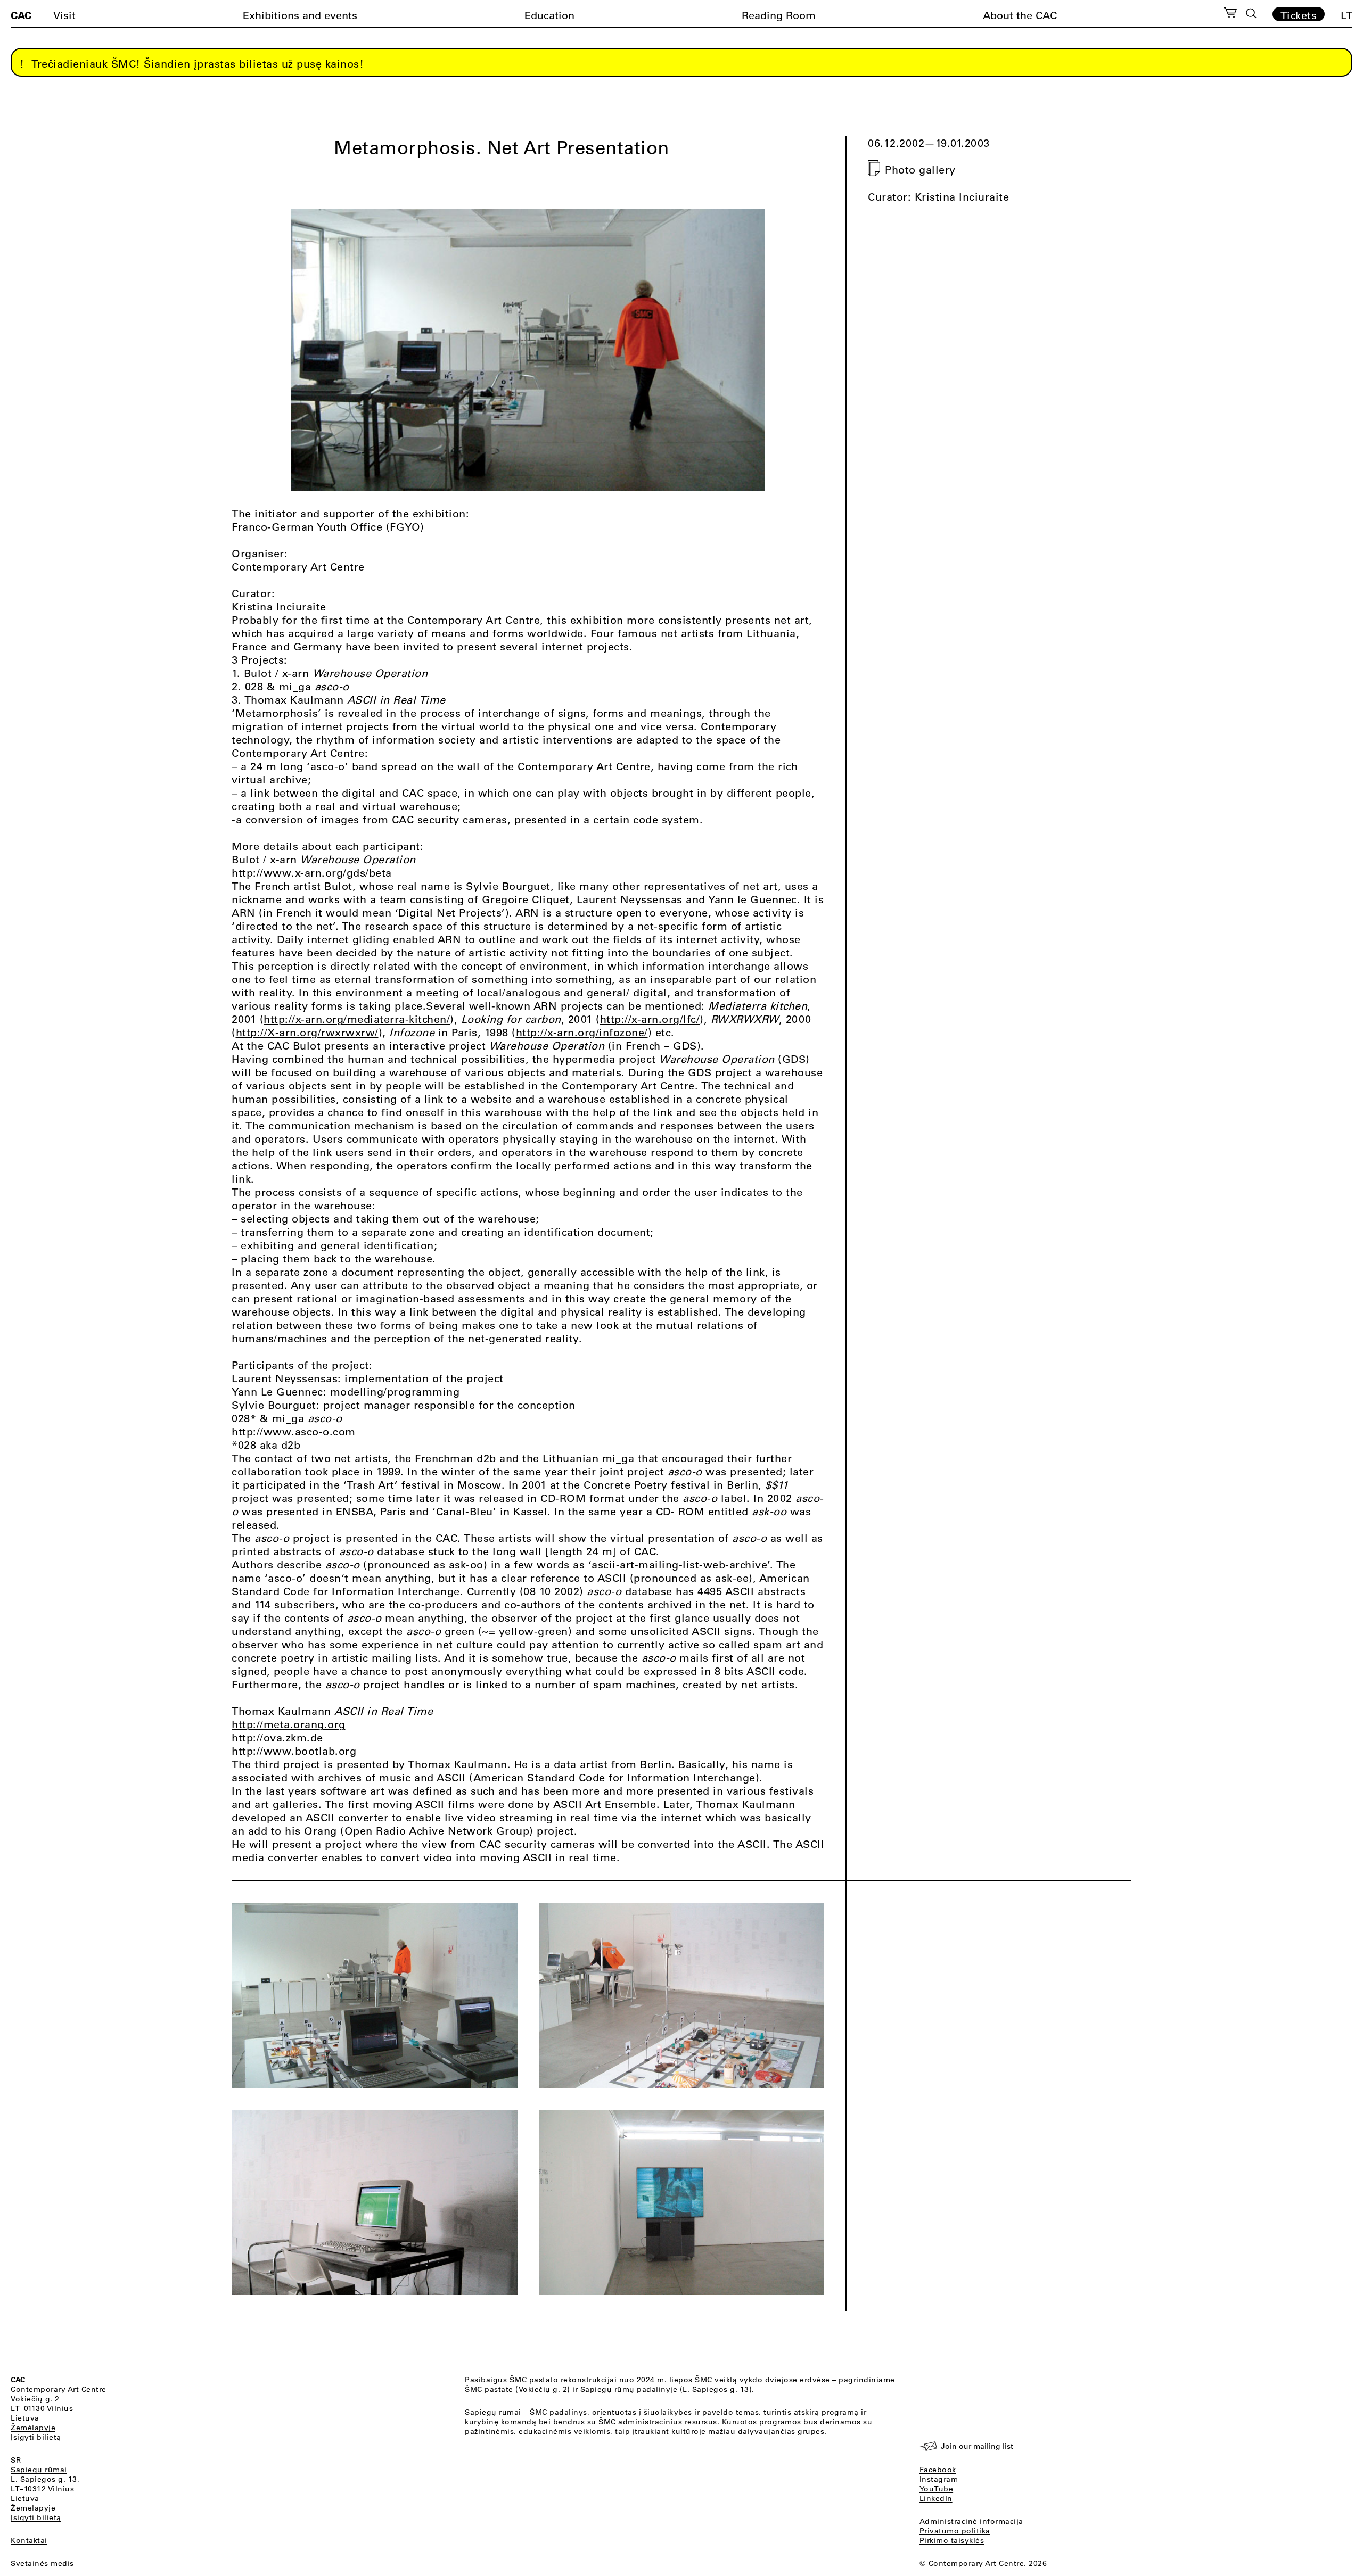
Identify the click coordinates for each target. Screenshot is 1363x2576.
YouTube (937, 2489)
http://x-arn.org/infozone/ (582, 1032)
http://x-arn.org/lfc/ (650, 1019)
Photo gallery (920, 170)
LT (1346, 15)
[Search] (1251, 13)
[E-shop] (1231, 14)
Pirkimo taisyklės (952, 2540)
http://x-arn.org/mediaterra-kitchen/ (357, 1019)
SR (16, 2460)
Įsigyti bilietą (36, 2437)
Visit (64, 15)
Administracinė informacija (971, 2521)
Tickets (1299, 15)
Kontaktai (29, 2540)
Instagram (939, 2479)
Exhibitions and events (300, 15)
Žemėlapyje (33, 2428)
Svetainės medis (42, 2563)
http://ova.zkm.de (277, 1737)
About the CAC (1020, 15)
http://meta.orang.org (289, 1724)
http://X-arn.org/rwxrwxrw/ (307, 1032)
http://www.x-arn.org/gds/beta (312, 873)
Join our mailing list (977, 2446)
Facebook (938, 2470)
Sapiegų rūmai (39, 2470)
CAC (21, 15)
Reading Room (779, 15)
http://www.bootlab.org (294, 1751)
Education (549, 15)
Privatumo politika (955, 2531)
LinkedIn (936, 2498)
